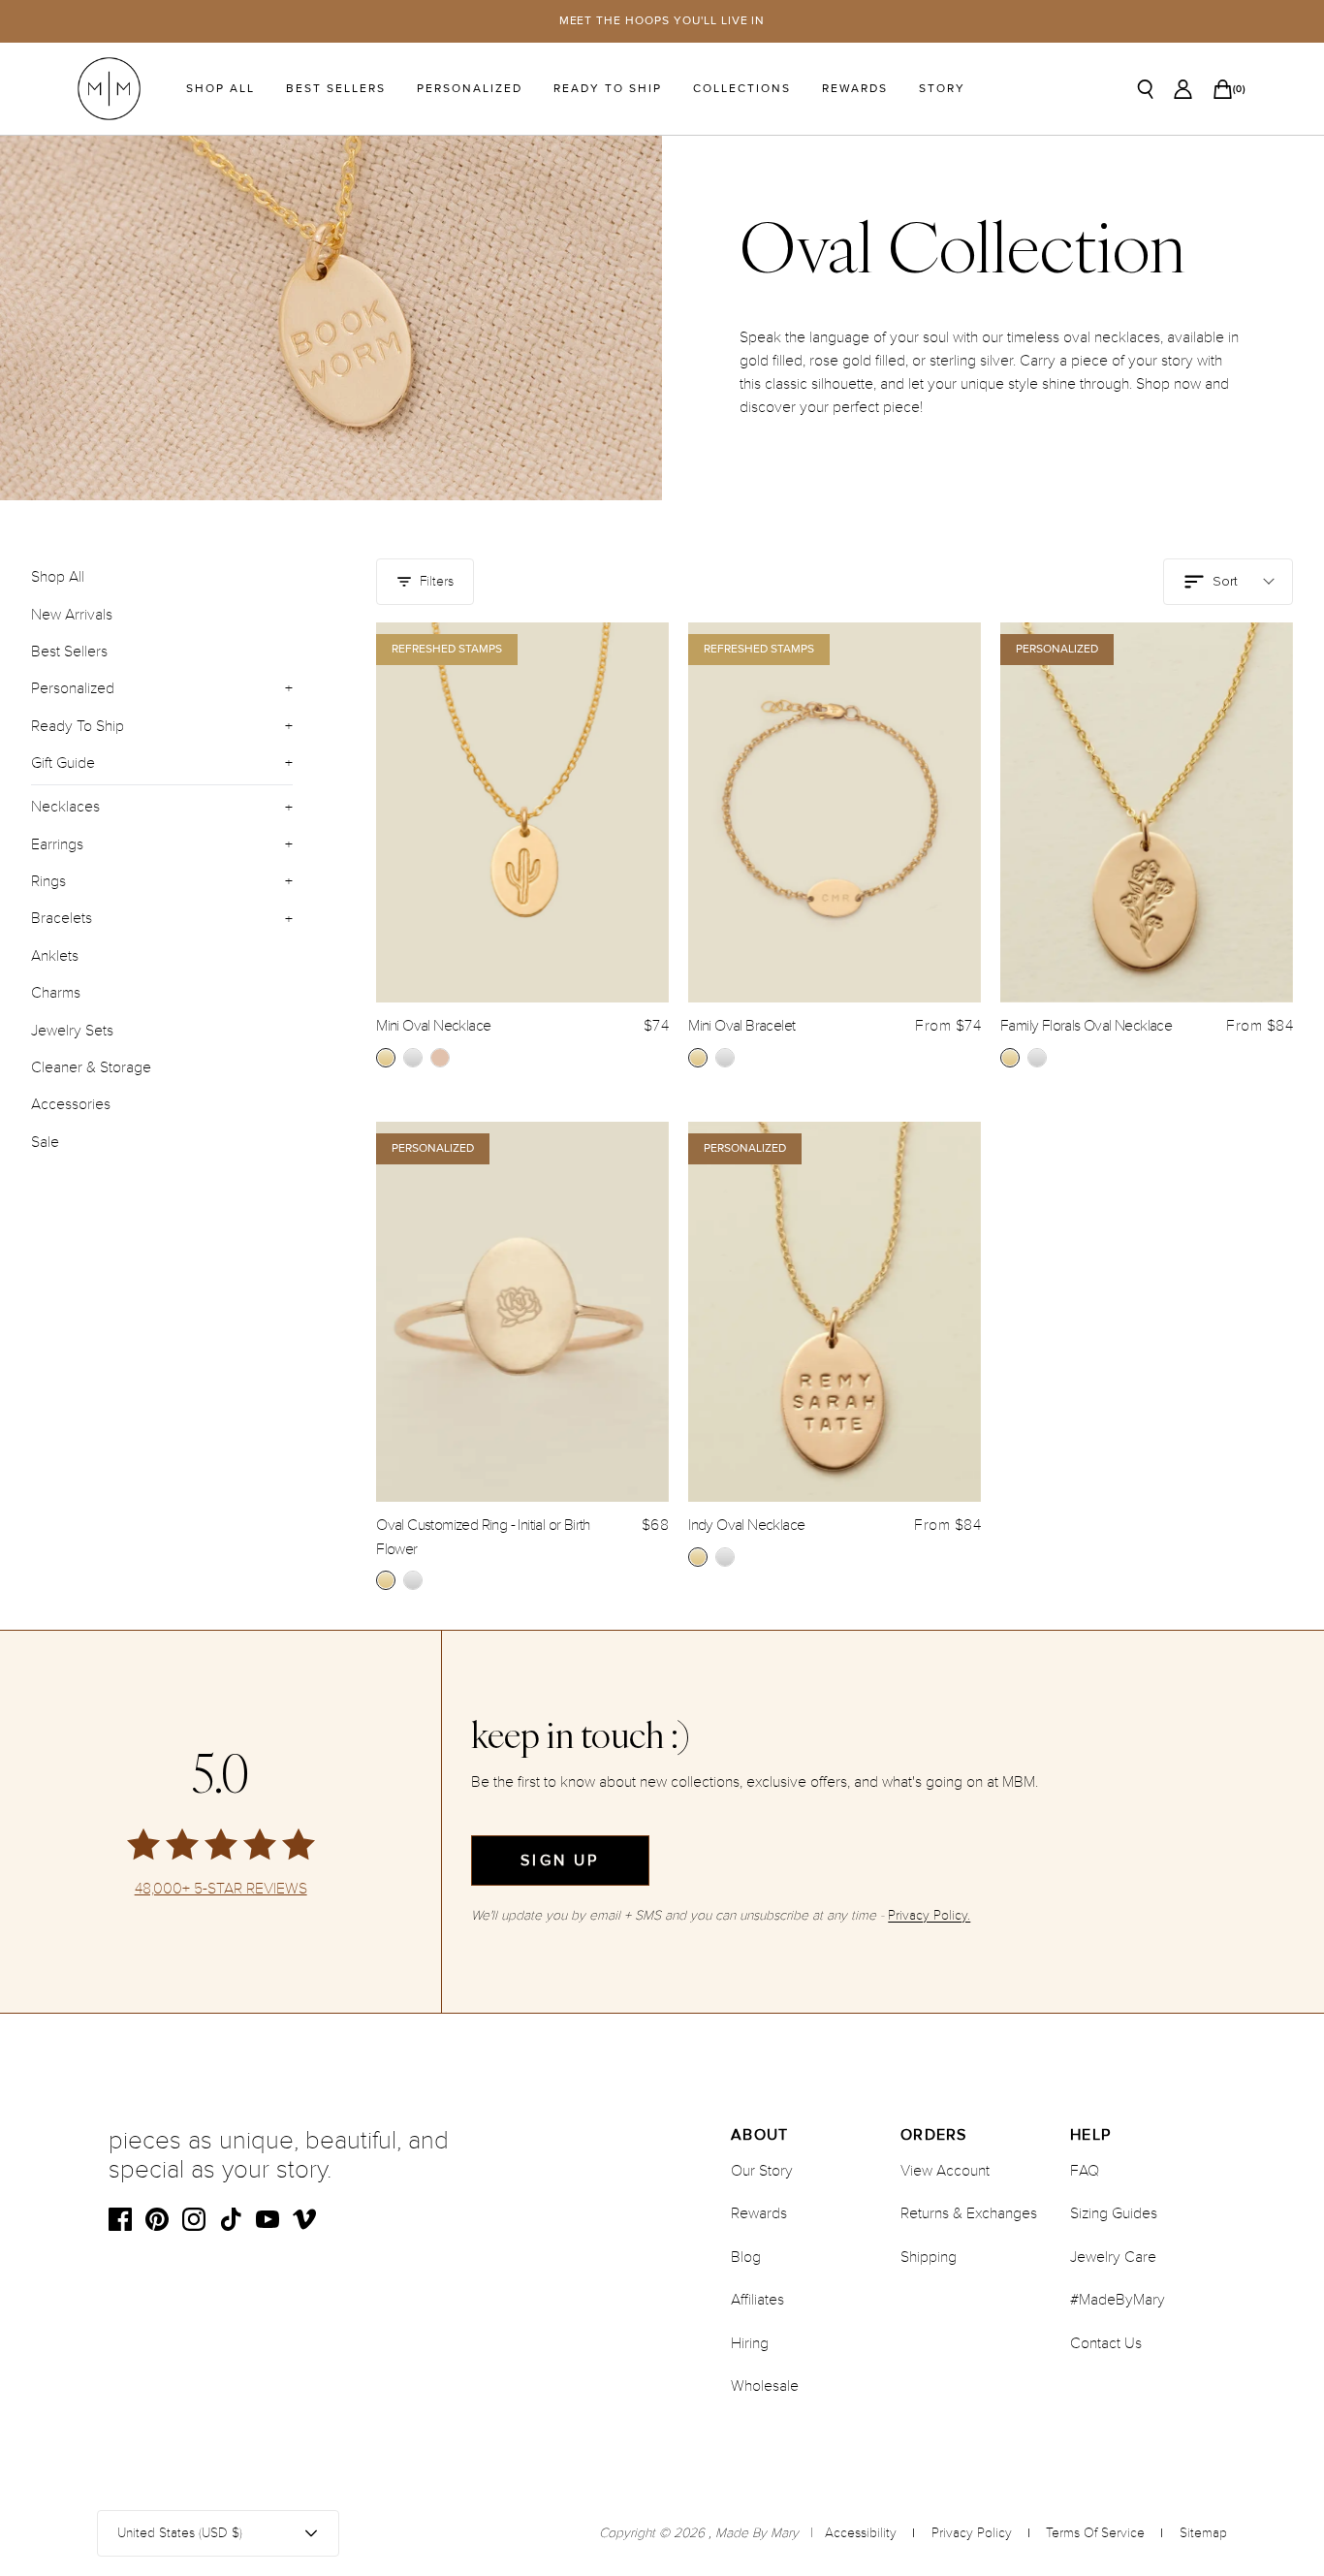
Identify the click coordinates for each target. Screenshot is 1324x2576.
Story (942, 89)
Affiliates (757, 2300)
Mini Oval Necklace (433, 1026)
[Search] (1146, 89)
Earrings (57, 843)
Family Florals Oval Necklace (1086, 1026)
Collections (742, 89)
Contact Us (1106, 2343)
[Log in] (1183, 89)
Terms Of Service (1095, 2533)
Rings (48, 881)
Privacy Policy (972, 2533)
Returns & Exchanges (969, 2213)
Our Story (762, 2171)
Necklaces (65, 807)
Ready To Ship (608, 89)
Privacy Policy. (929, 1915)
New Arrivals (72, 614)
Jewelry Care (1113, 2257)
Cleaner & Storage (91, 1066)
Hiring (750, 2343)
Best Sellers (336, 89)
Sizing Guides (1114, 2213)
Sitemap (1203, 2533)
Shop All (221, 89)
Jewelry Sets (72, 1030)
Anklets (55, 955)
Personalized (470, 89)
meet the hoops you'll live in (662, 21)
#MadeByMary (1118, 2300)
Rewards (855, 89)
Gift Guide (63, 762)
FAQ (1085, 2171)
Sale (45, 1141)
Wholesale (765, 2386)
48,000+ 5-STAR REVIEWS (221, 1889)
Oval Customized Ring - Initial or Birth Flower (483, 1537)
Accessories (71, 1104)
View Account (945, 2171)
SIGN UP (560, 1860)
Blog (746, 2257)
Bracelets (62, 918)
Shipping (929, 2257)
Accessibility (861, 2533)
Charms (56, 993)
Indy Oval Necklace (746, 1525)
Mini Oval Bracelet (741, 1026)
